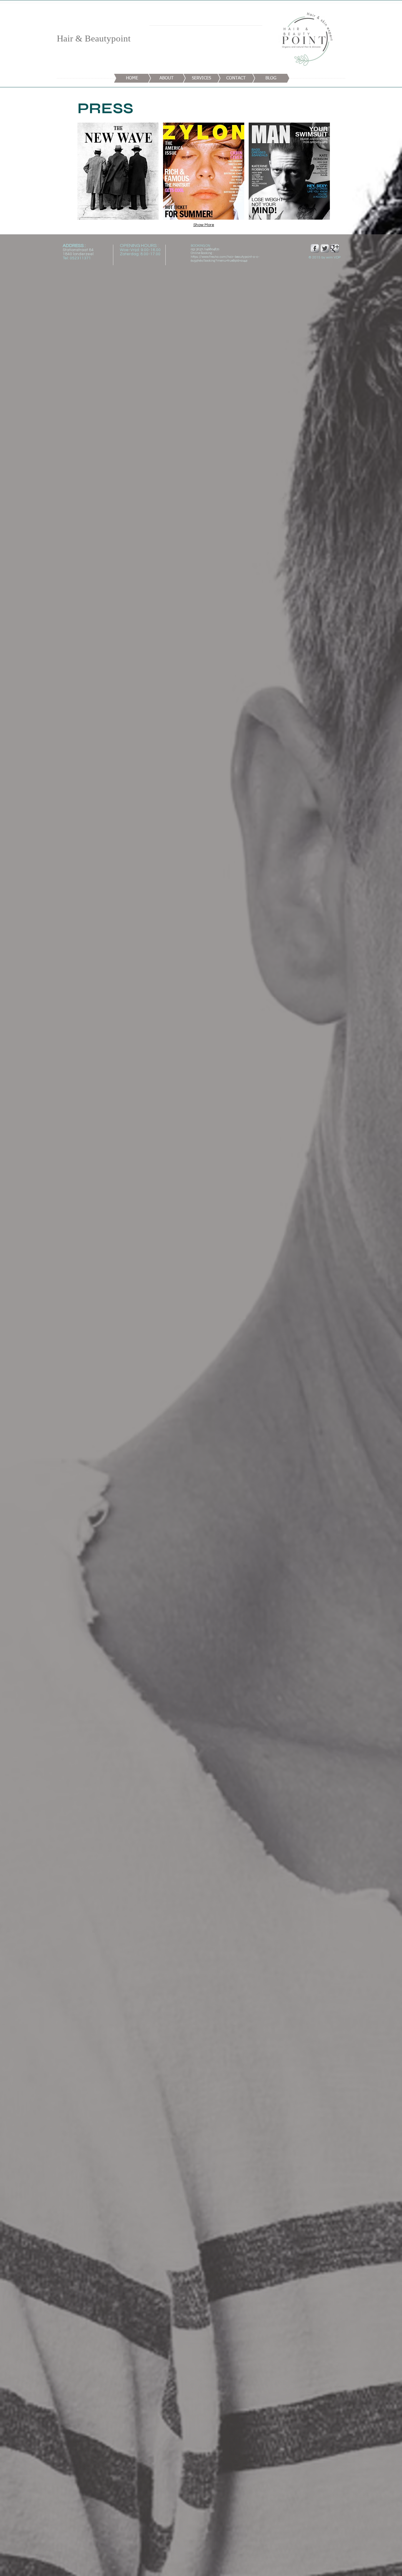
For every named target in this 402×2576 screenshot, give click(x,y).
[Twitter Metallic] (325, 248)
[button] (118, 171)
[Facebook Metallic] (315, 248)
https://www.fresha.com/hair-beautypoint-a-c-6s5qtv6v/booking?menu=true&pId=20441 (225, 259)
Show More (204, 225)
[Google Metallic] (335, 248)
